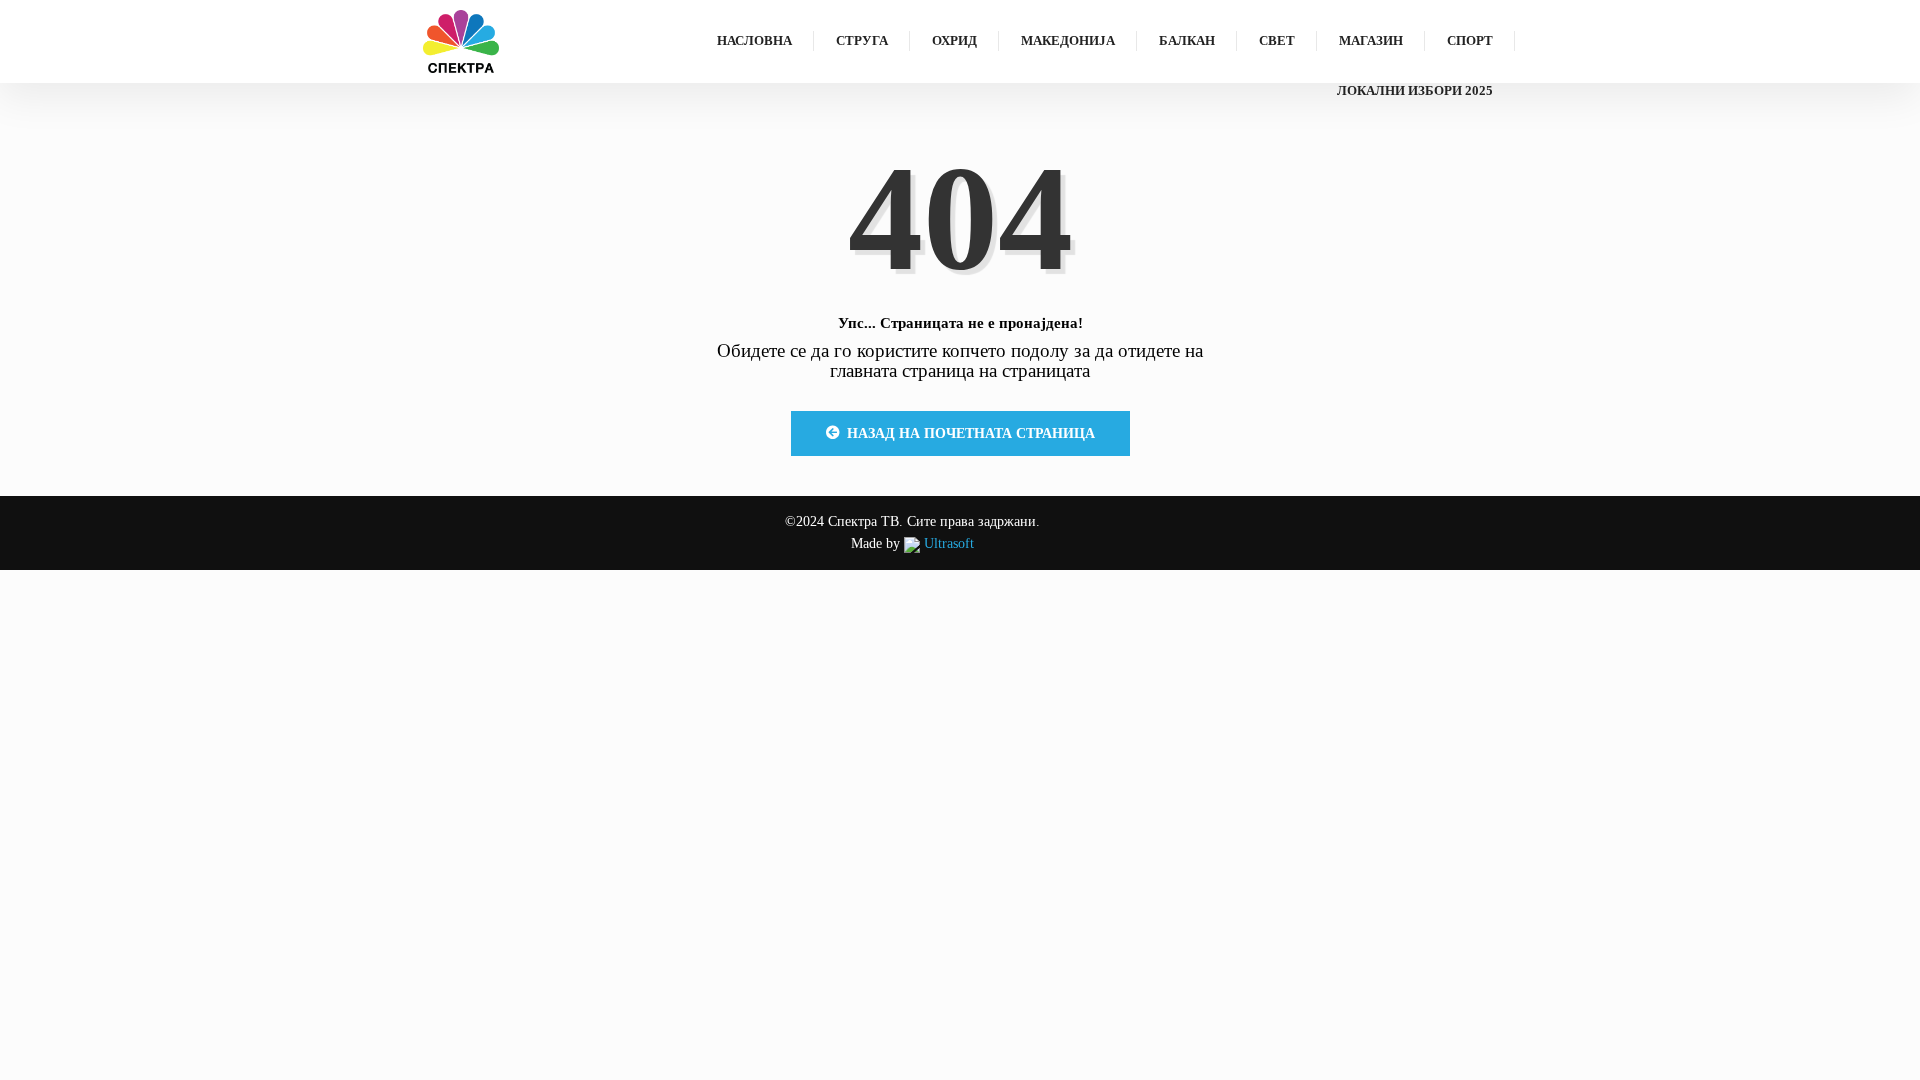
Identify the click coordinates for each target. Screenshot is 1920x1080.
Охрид (954, 40)
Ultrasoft (947, 543)
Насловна (754, 40)
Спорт (1470, 40)
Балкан (1187, 40)
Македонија (1068, 40)
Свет (1277, 40)
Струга (862, 40)
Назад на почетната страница (971, 433)
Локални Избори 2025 (1415, 90)
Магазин (1371, 40)
